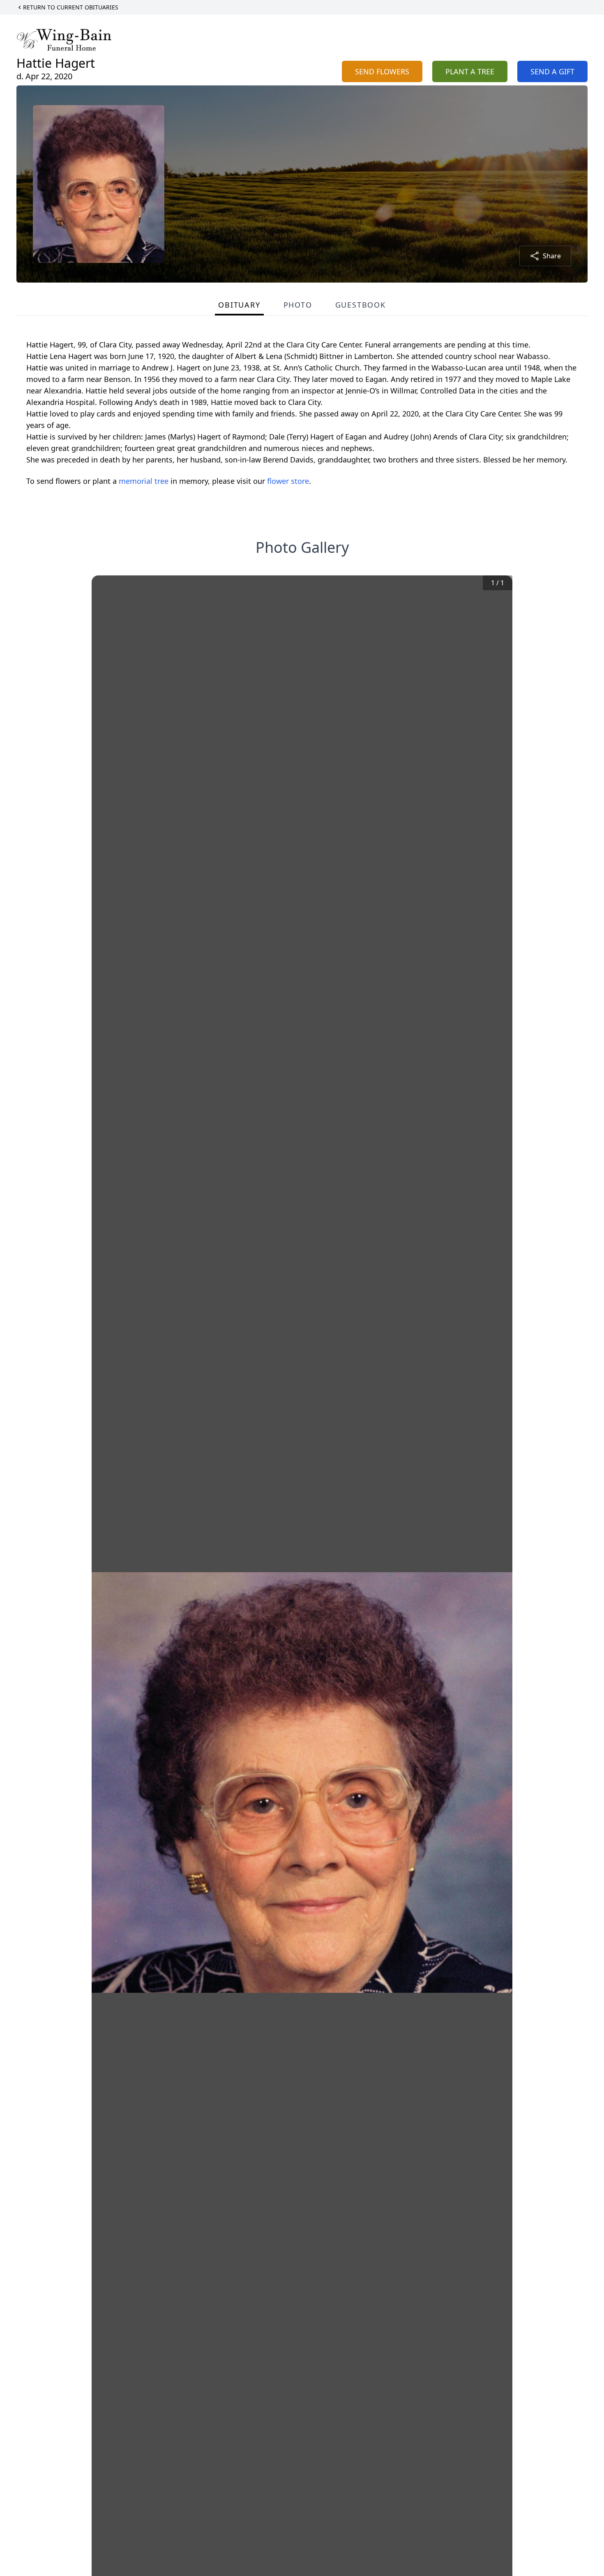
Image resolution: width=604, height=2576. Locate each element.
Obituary (239, 305)
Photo (298, 305)
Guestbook (361, 305)
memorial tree (144, 481)
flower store (288, 481)
